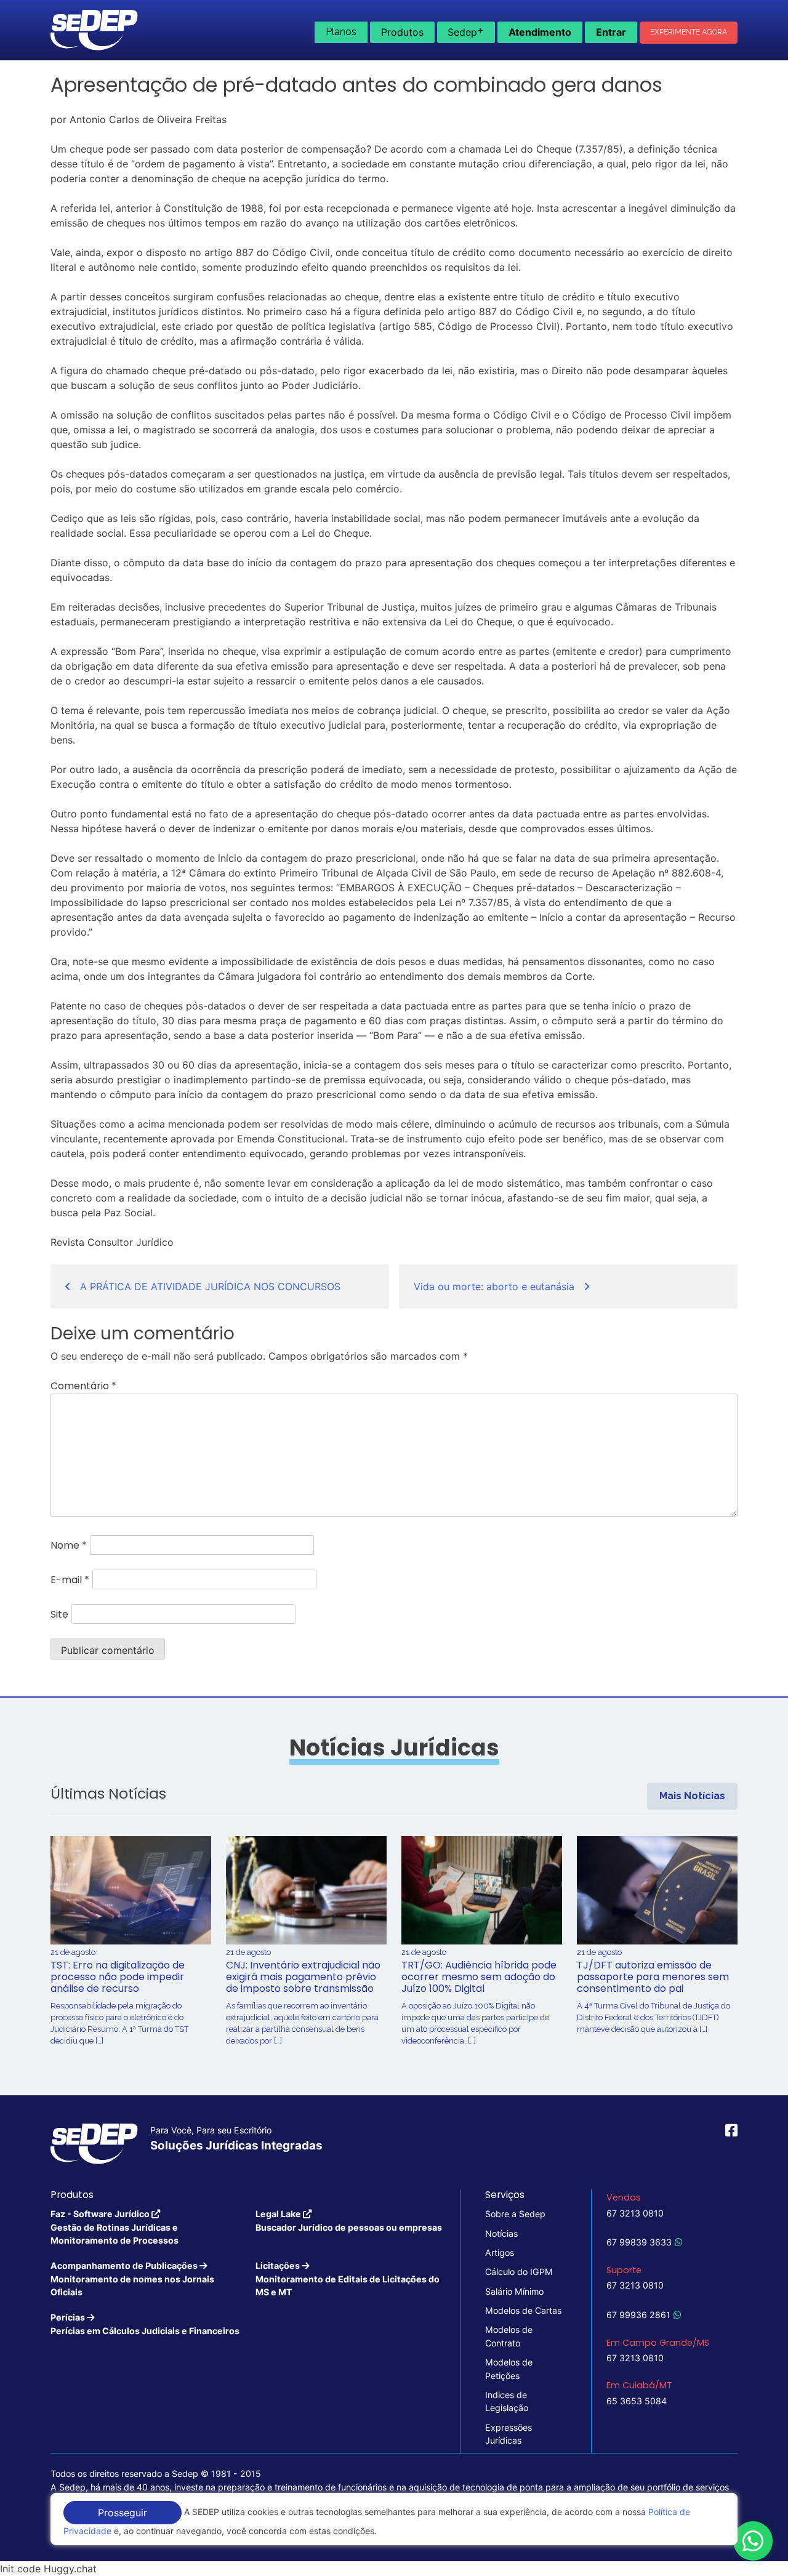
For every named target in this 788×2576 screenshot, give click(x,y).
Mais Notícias (692, 1796)
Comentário (83, 1386)
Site (59, 1614)
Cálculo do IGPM (519, 2272)
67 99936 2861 (638, 2315)
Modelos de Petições (509, 2369)
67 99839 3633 (639, 2242)
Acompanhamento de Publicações (132, 2279)
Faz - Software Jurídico (115, 2227)
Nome (69, 1545)
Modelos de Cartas (523, 2310)
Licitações (348, 2279)
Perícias (145, 2324)
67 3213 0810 (635, 2213)
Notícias (501, 2233)
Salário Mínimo (514, 2291)
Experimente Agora (689, 32)
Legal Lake (349, 2220)
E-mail (70, 1580)
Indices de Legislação (507, 2401)
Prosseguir (123, 2513)
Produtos (402, 32)
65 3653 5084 (637, 2401)
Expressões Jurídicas (509, 2434)
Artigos (500, 2253)
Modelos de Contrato (509, 2336)
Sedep (466, 31)
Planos (341, 32)
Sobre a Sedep (515, 2214)
